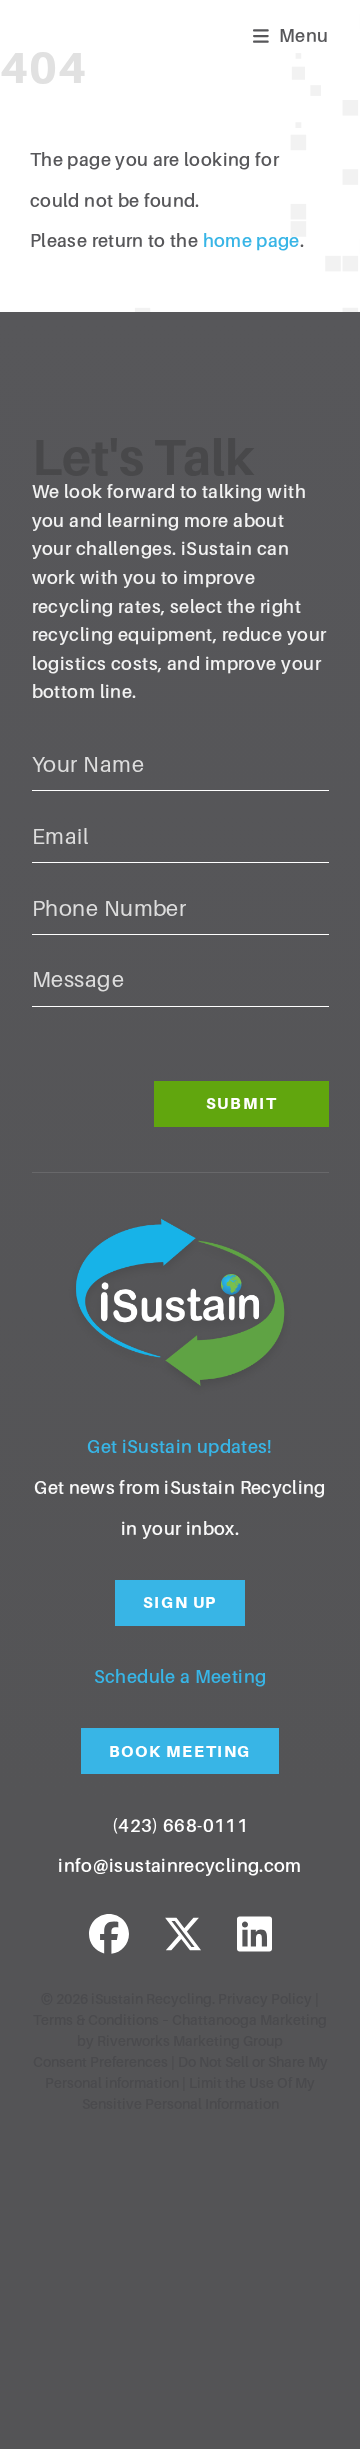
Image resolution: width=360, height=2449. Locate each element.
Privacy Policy (265, 1999)
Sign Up (180, 1602)
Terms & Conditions (96, 2020)
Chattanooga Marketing (249, 2020)
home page (251, 241)
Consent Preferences (100, 2062)
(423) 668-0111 (180, 1826)
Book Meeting (180, 1751)
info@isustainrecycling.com (179, 1866)
